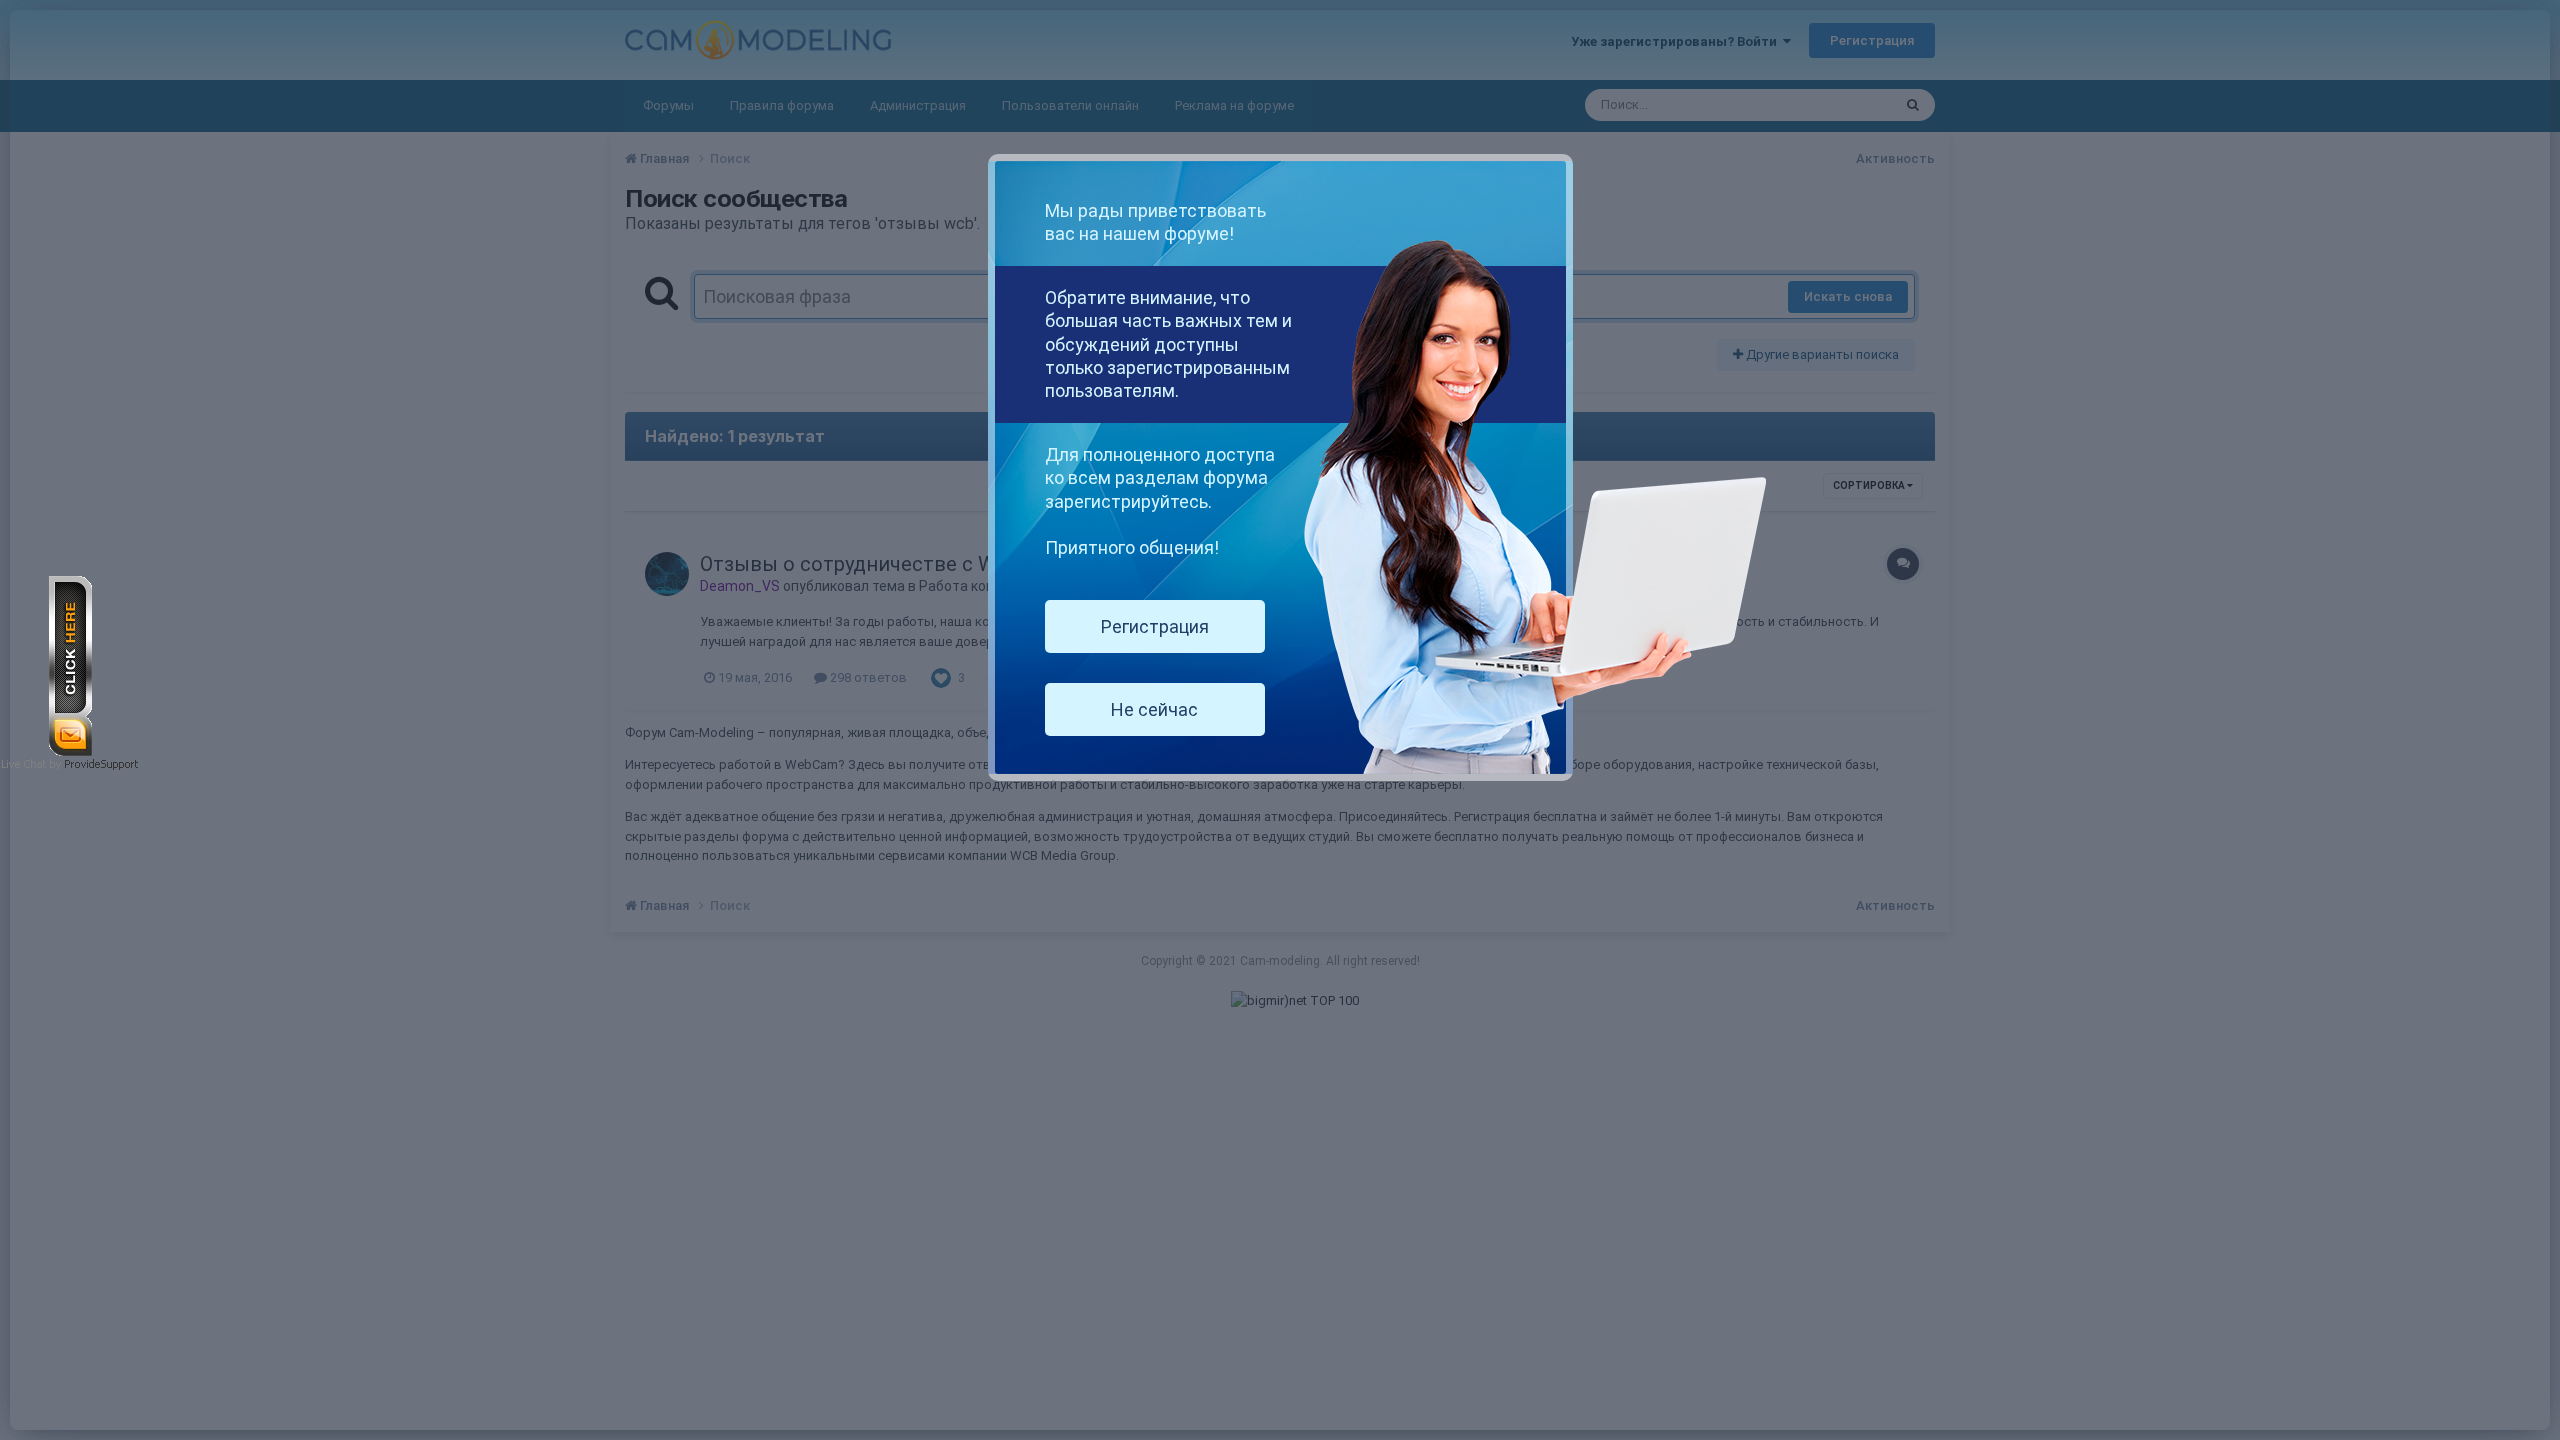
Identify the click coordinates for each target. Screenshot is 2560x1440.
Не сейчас (1154, 709)
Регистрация (1155, 626)
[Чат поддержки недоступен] (70, 664)
